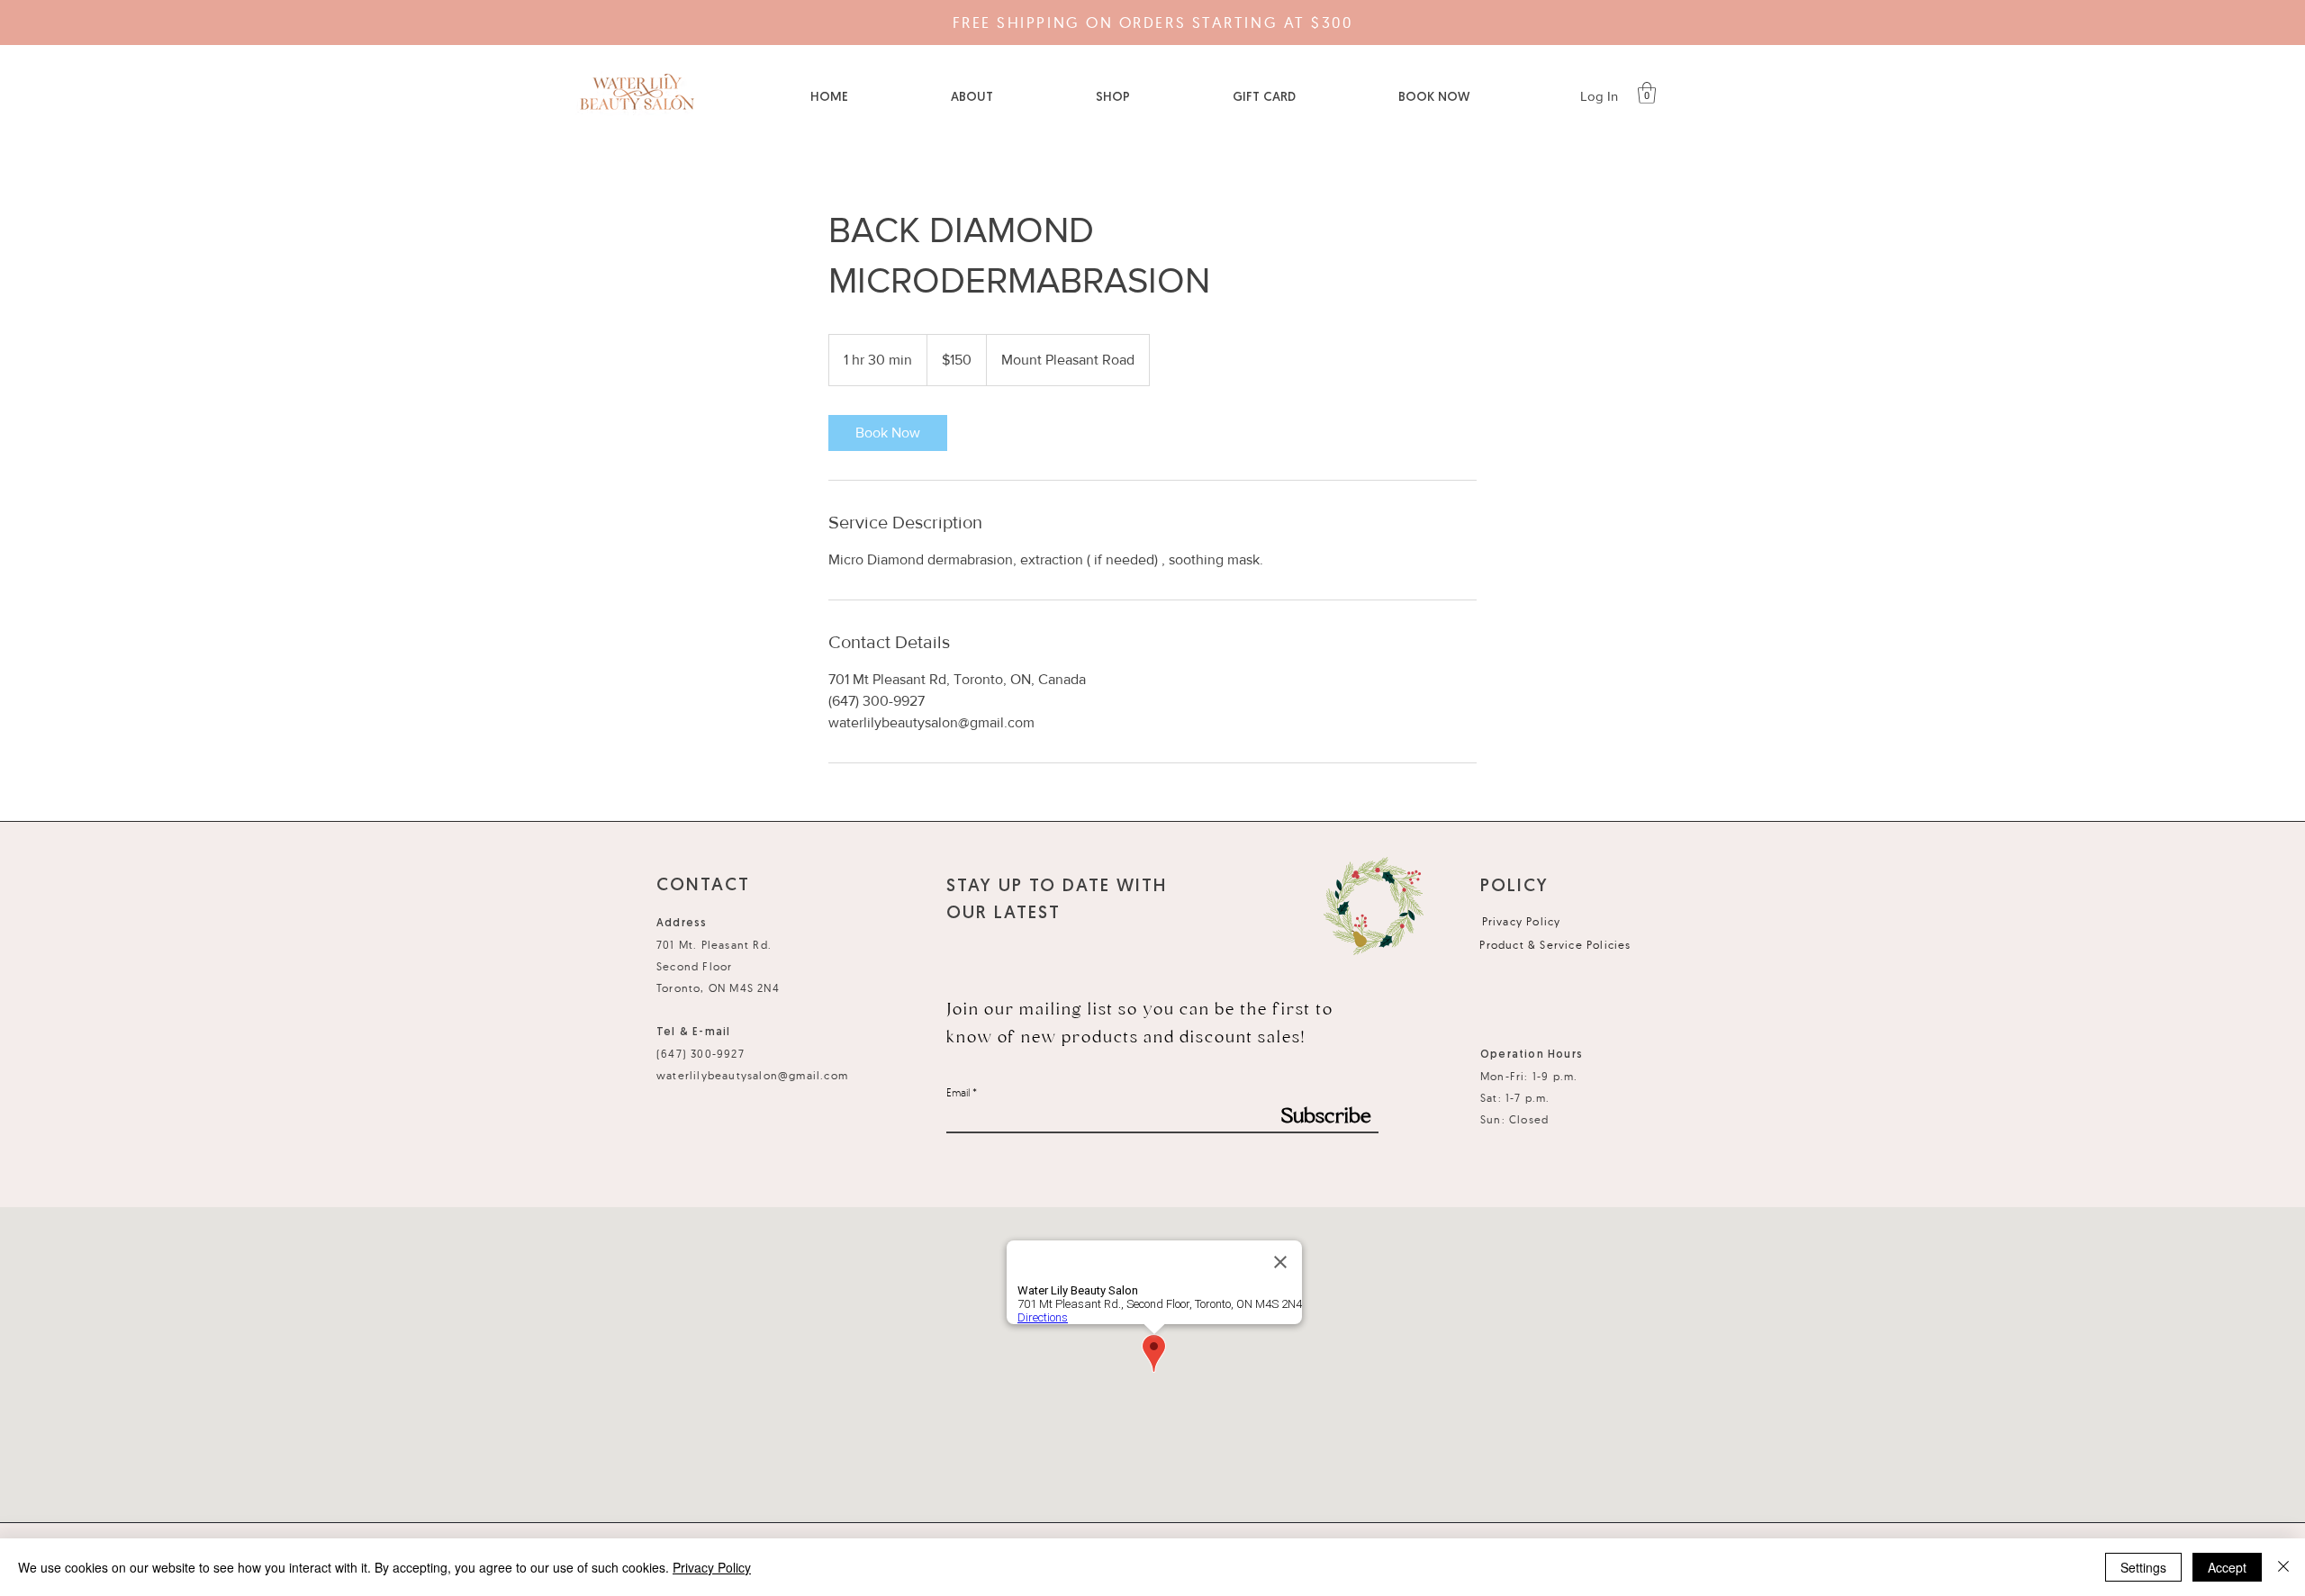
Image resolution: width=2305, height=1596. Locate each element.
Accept (2227, 1567)
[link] (888, 433)
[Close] (2283, 1567)
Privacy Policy (712, 1567)
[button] (1647, 93)
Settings (2143, 1567)
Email (958, 1093)
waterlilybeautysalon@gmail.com (752, 1075)
